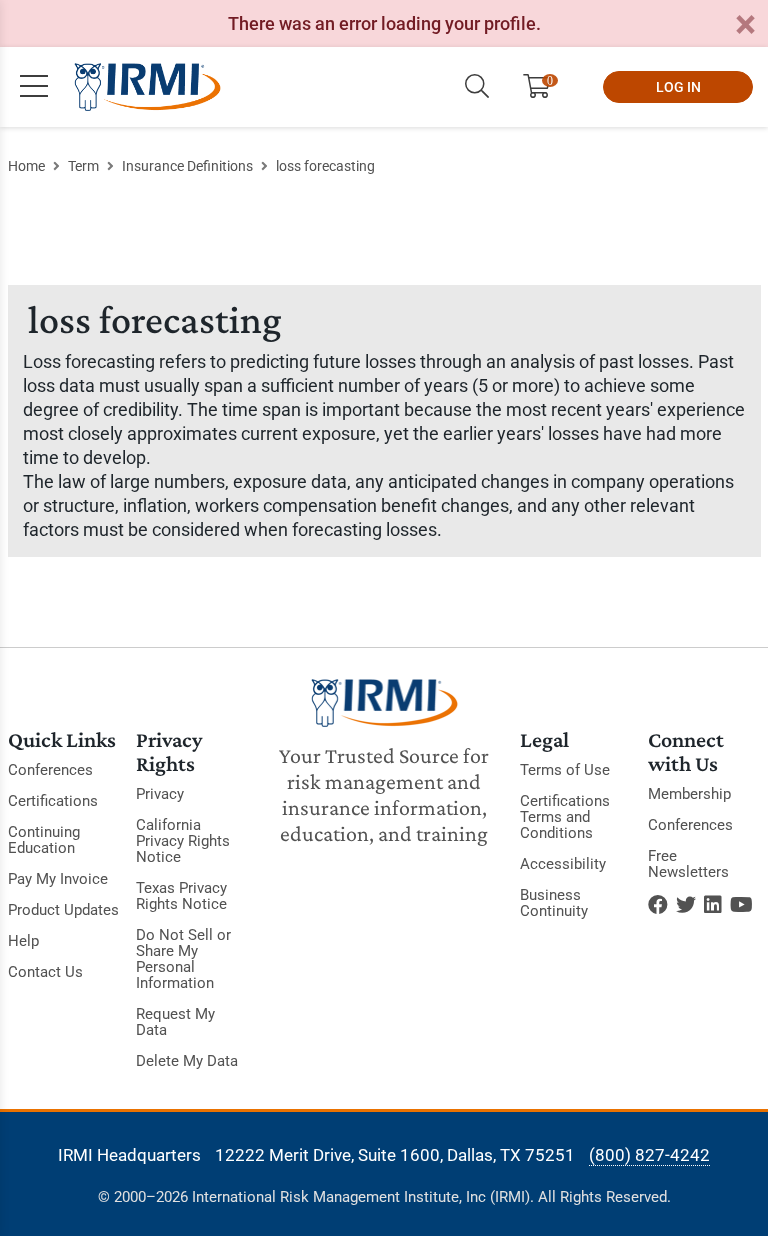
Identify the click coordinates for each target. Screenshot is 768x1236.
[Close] (745, 25)
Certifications (53, 801)
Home (26, 166)
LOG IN (678, 87)
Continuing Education (44, 840)
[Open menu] (34, 87)
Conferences (50, 770)
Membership (689, 794)
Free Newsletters (688, 864)
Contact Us (45, 972)
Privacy (160, 794)
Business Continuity (554, 903)
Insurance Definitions (187, 166)
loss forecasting (325, 166)
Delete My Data (187, 1061)
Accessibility (563, 864)
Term (83, 166)
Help (23, 941)
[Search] (477, 87)
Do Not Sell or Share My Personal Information (183, 959)
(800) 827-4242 (649, 1155)
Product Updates (63, 910)
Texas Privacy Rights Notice (181, 896)
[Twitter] (686, 905)
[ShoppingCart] (544, 87)
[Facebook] (658, 905)
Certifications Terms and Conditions (565, 817)
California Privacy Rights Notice (183, 841)
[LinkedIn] (713, 905)
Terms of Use (565, 770)
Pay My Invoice (58, 879)
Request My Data (175, 1022)
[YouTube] (741, 905)
